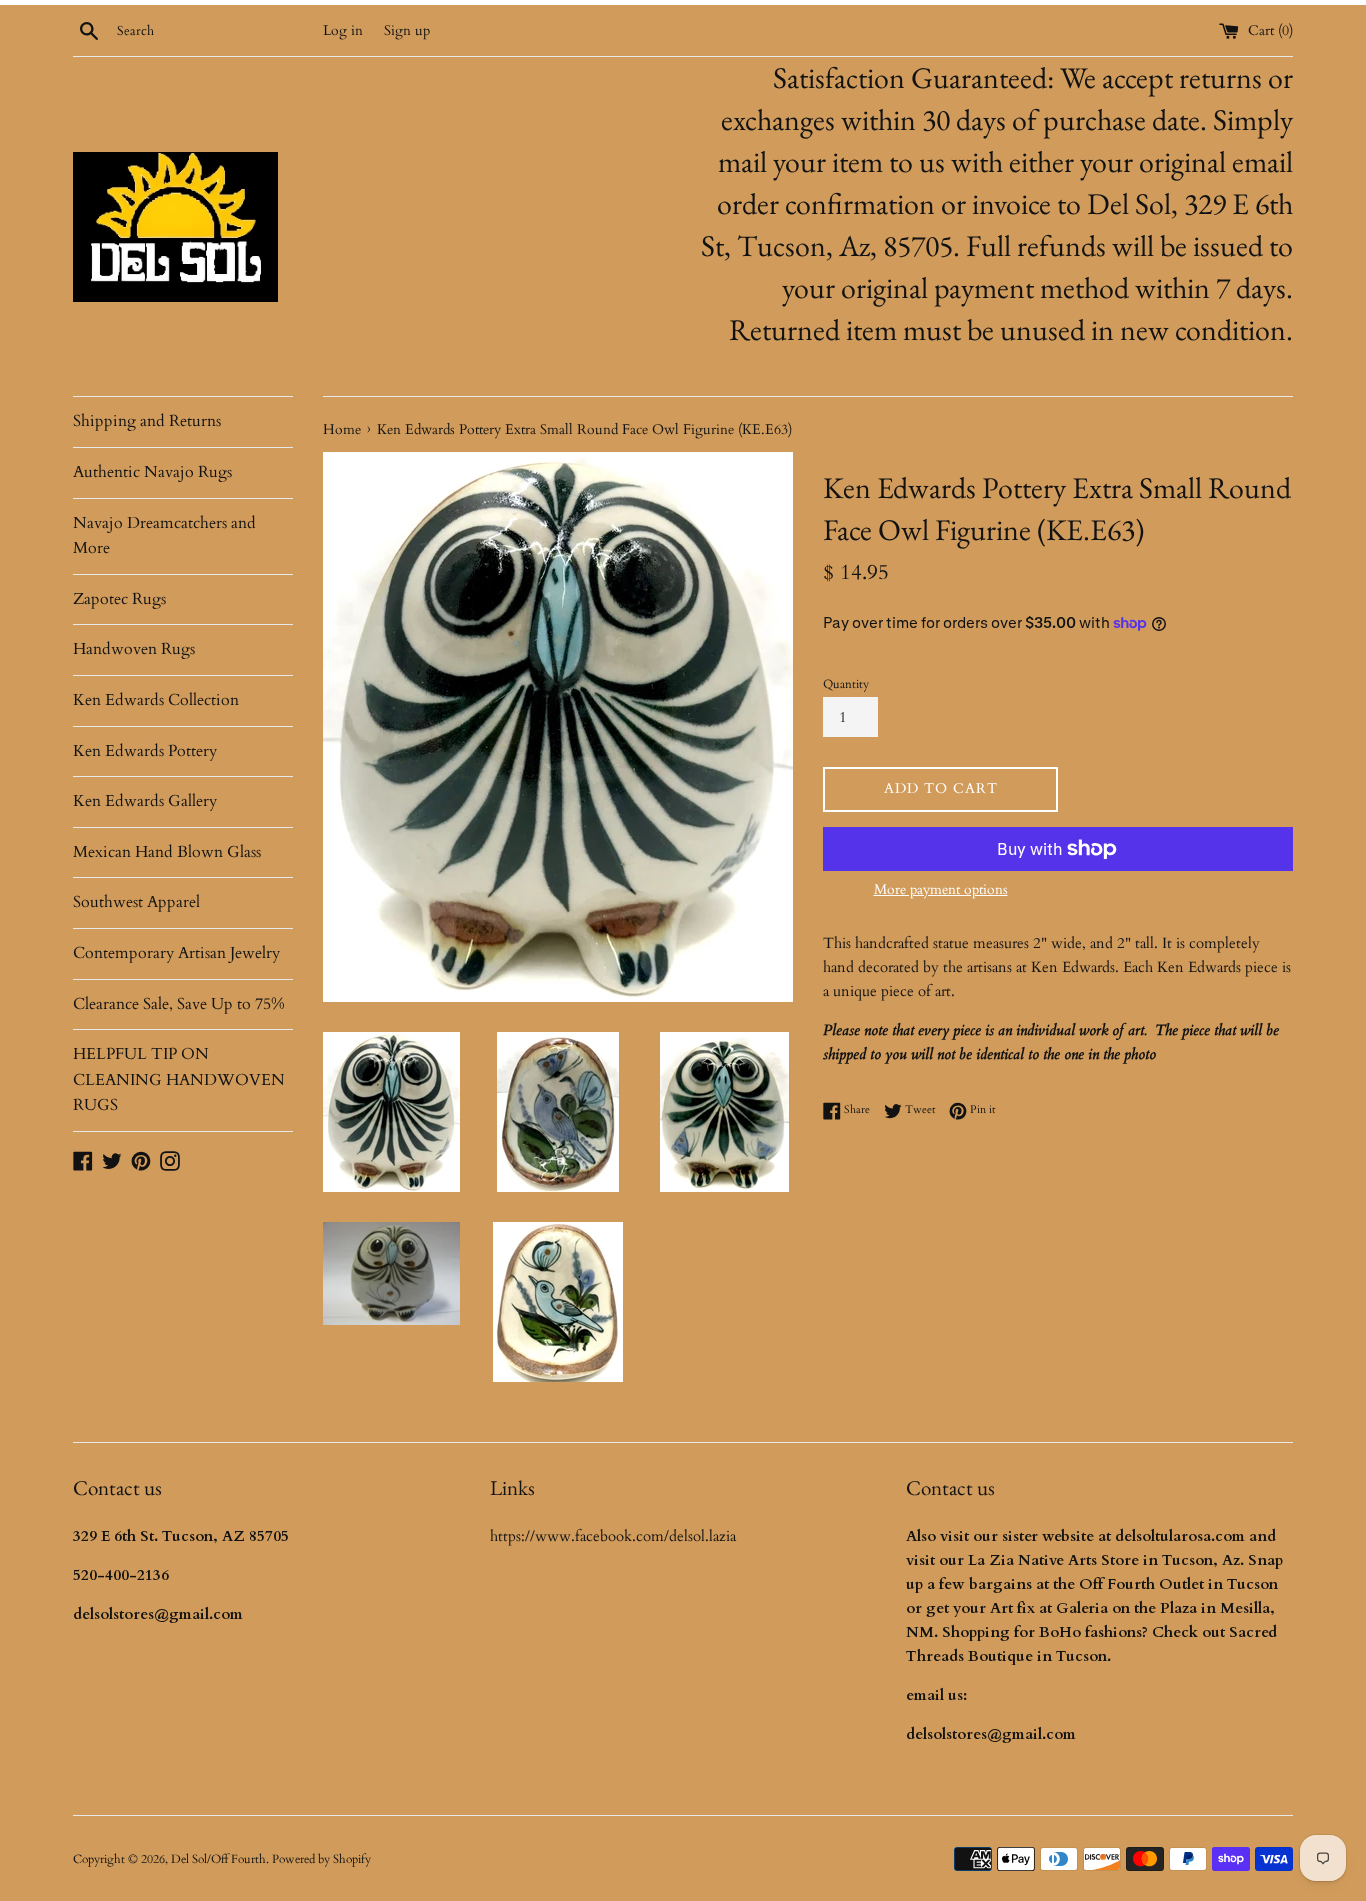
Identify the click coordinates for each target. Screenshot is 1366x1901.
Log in (343, 31)
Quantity (846, 684)
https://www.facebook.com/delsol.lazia (613, 1536)
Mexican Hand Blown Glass (167, 852)
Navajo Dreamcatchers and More (164, 536)
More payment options (941, 889)
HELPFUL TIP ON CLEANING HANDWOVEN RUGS (179, 1079)
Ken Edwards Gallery (145, 801)
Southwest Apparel (136, 902)
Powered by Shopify (321, 1859)
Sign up (407, 31)
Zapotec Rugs (119, 599)
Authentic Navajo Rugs (152, 472)
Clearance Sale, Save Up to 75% (179, 1004)
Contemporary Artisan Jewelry (176, 953)
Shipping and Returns (147, 421)
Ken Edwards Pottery (145, 751)
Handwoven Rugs (134, 649)
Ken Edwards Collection (156, 700)
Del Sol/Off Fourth (218, 1859)
